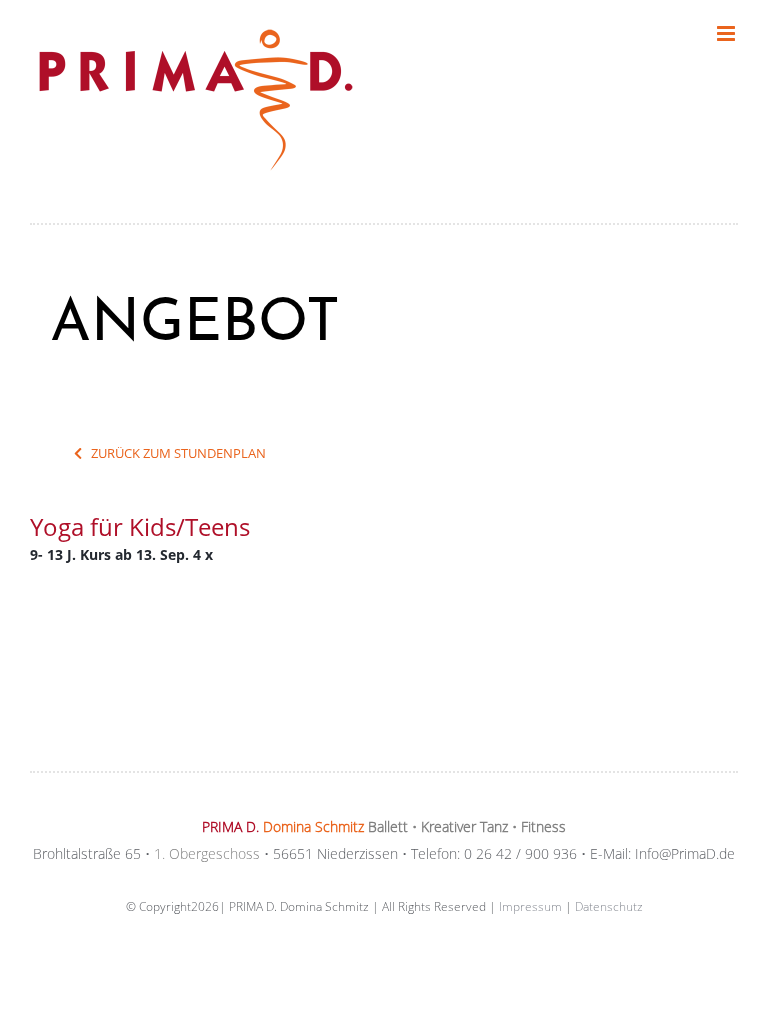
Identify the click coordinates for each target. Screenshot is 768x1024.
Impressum (530, 906)
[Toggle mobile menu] (727, 33)
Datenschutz (609, 906)
